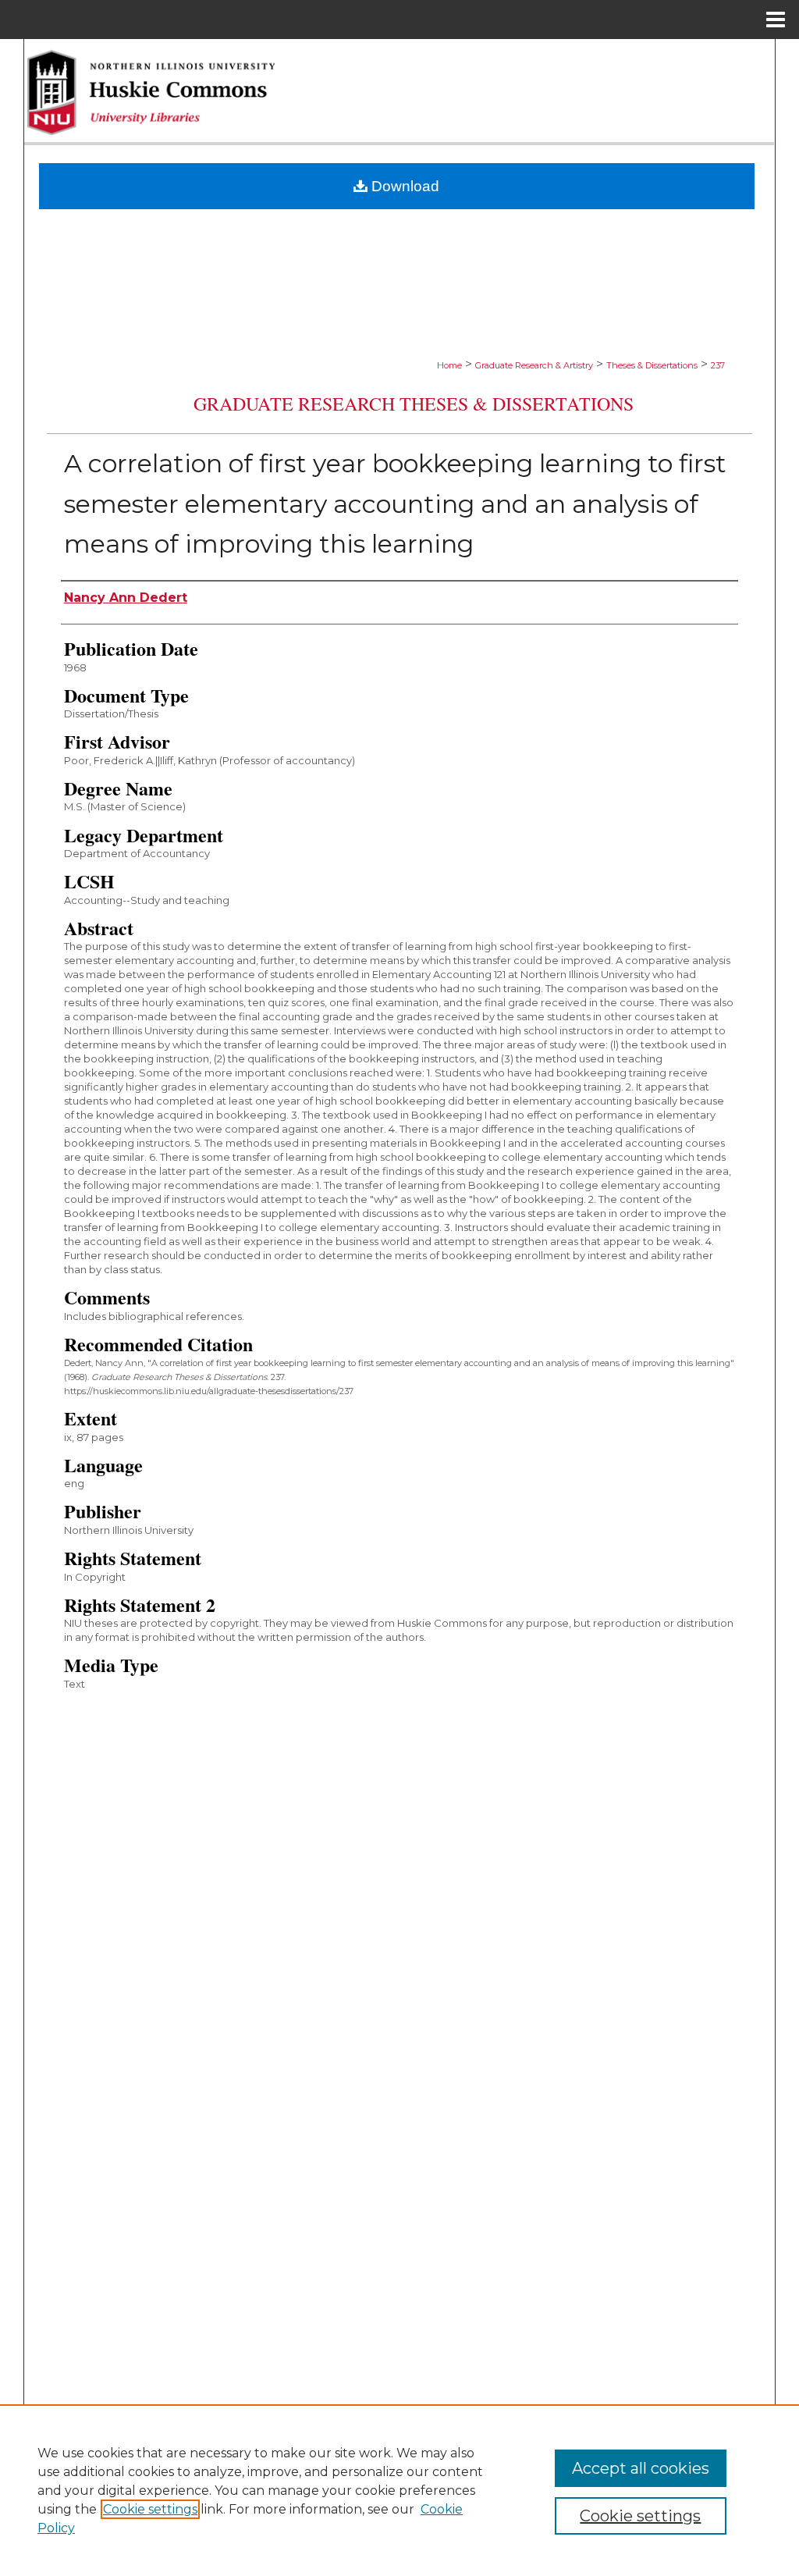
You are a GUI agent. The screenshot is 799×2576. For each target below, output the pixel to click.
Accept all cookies (641, 2468)
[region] (399, 2490)
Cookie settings (150, 2509)
